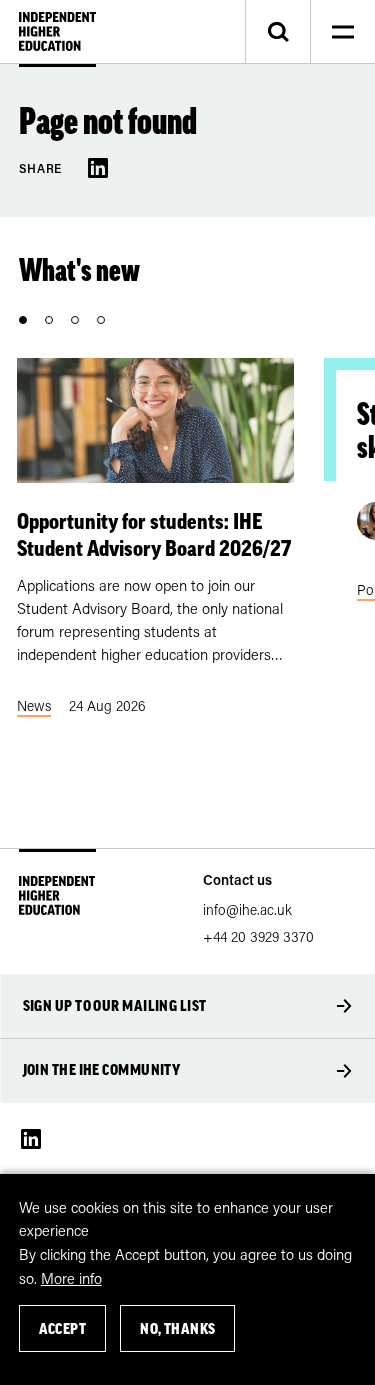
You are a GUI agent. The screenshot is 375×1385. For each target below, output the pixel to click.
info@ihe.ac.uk (247, 909)
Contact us (237, 879)
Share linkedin (98, 168)
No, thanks (178, 1328)
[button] (23, 320)
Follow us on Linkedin (31, 1139)
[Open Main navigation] (342, 32)
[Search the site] (277, 32)
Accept (63, 1328)
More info (71, 1278)
